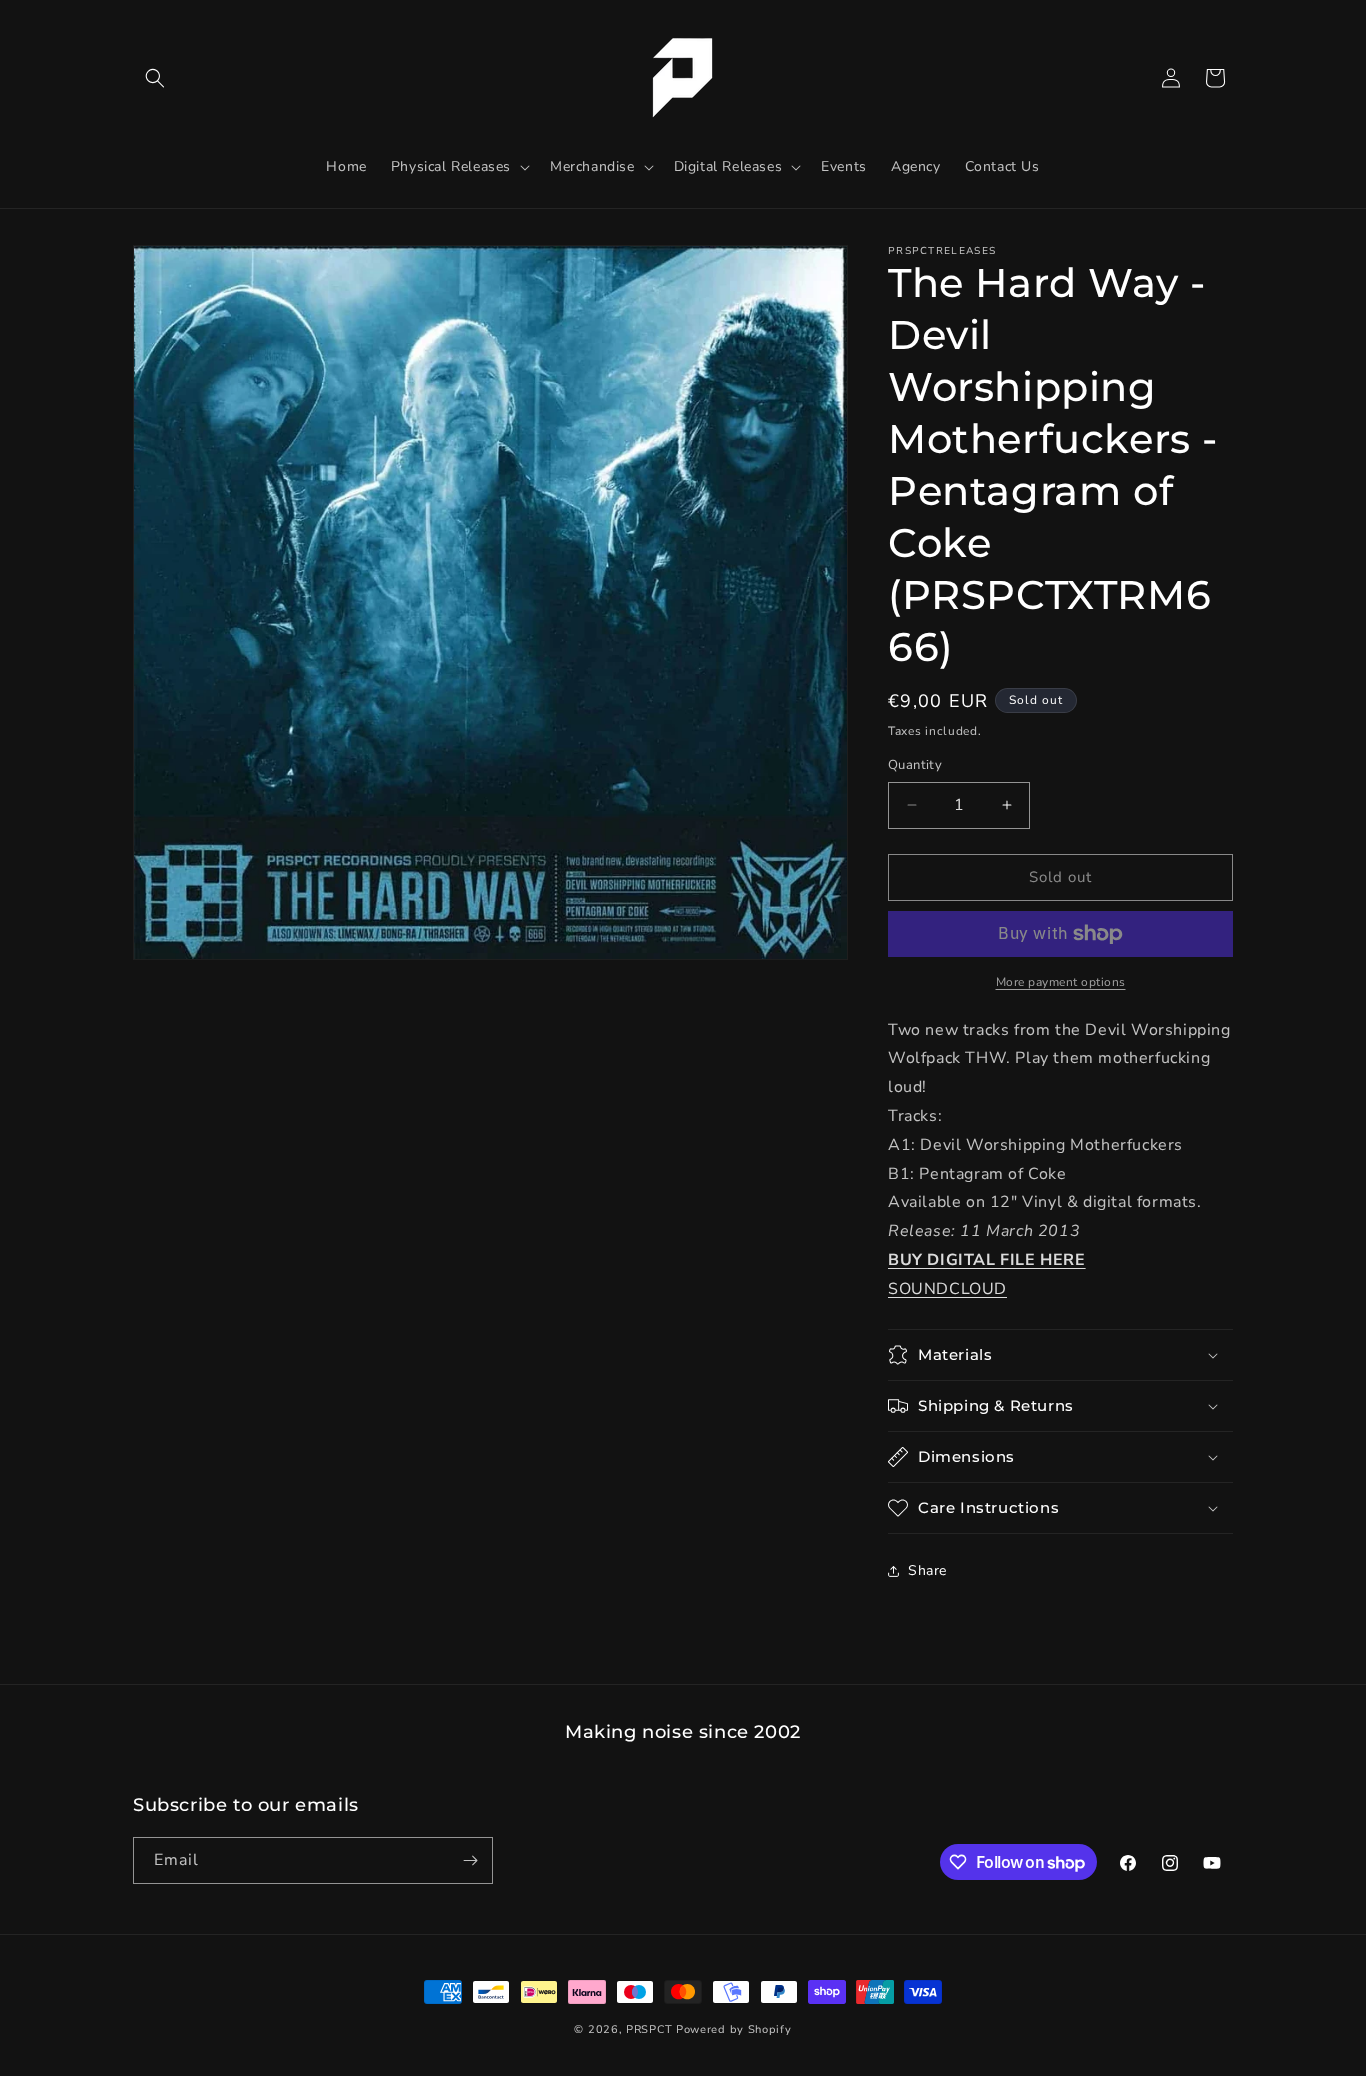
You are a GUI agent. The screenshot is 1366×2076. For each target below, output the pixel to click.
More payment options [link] (1061, 982)
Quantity (915, 765)
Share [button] (927, 1570)
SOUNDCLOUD (947, 1289)
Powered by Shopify (734, 2029)
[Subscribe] (470, 1860)
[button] (155, 78)
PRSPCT (651, 2029)
